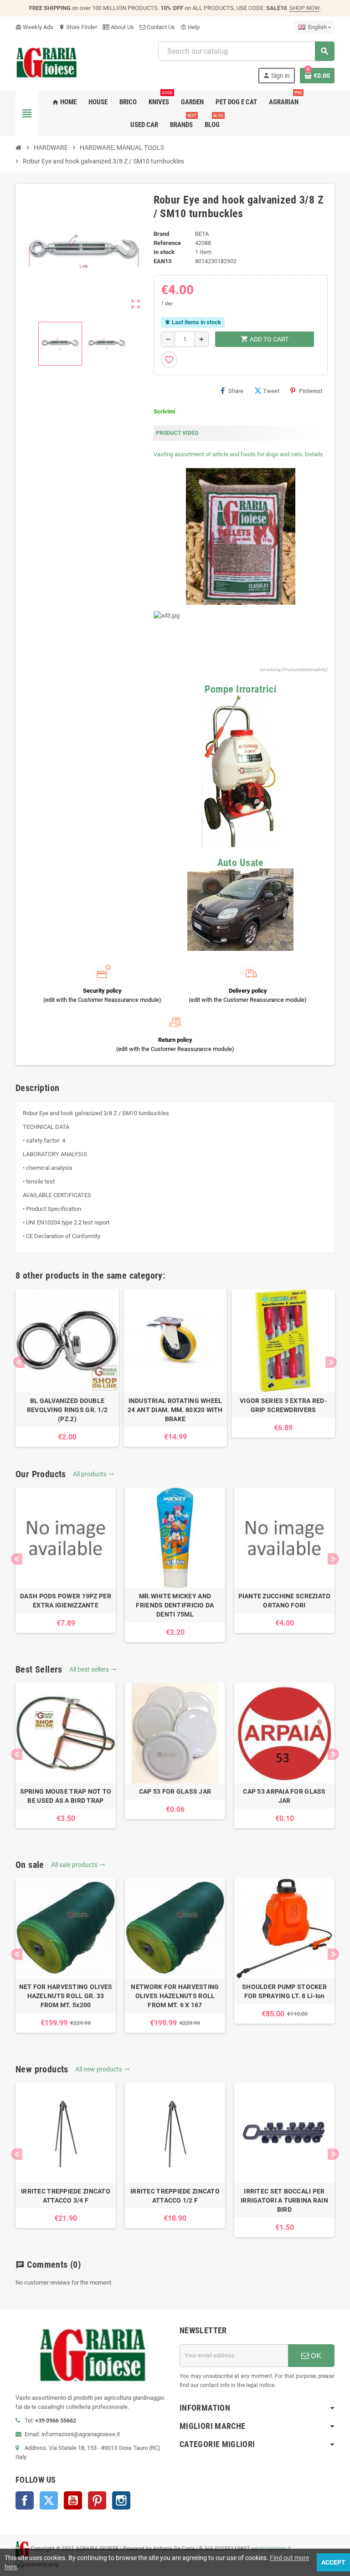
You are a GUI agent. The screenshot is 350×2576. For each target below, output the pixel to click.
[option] (67, 1368)
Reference (167, 243)
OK (315, 2356)
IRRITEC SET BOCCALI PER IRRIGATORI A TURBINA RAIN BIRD (284, 2200)
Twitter (49, 2500)
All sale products (78, 1865)
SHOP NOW (304, 8)
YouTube (73, 2500)
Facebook (25, 2500)
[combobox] (246, 51)
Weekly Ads (34, 27)
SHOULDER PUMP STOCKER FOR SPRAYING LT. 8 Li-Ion (284, 1991)
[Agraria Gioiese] (47, 62)
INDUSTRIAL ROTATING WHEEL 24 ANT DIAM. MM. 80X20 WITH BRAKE (175, 1410)
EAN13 (162, 261)
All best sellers (93, 1669)
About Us (122, 27)
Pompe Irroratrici (241, 689)
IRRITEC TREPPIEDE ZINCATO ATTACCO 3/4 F (66, 2196)
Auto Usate (241, 863)
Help (190, 27)
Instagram (121, 2500)
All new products (103, 2069)
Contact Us (160, 27)
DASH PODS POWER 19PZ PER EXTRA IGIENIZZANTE (66, 1601)
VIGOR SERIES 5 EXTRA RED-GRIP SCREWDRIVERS (283, 1405)
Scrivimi (164, 411)
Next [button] (331, 1362)
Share (236, 391)
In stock (164, 252)
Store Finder (78, 27)
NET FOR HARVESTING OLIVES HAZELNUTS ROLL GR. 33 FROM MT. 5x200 (66, 1996)
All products (94, 1474)
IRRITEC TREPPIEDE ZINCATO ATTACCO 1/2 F (175, 2196)
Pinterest (311, 391)
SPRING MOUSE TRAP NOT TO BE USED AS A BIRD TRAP (66, 1796)
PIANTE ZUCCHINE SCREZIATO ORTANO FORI (285, 1601)
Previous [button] (19, 1362)
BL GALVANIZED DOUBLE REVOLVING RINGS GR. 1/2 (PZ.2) (67, 1410)
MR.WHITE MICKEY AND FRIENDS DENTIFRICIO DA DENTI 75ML (175, 1605)
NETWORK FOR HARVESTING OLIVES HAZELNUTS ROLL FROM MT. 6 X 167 (175, 1996)
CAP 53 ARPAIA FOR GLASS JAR (284, 1796)
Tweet (271, 391)
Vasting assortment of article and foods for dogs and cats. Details (238, 454)
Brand (161, 234)
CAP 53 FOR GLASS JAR (175, 1791)
